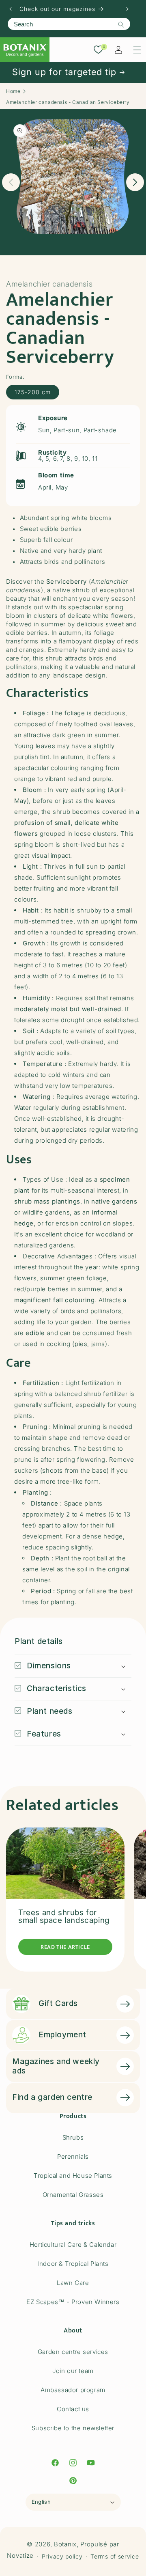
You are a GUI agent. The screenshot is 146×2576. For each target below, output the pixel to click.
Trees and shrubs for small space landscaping (64, 1916)
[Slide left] (11, 182)
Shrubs (73, 2137)
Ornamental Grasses (73, 2195)
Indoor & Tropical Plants (73, 2264)
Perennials (73, 2156)
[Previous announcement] (11, 9)
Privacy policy (62, 2556)
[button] (137, 50)
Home (13, 91)
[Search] (121, 24)
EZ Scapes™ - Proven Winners (73, 2302)
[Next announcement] (127, 9)
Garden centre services (73, 2352)
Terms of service (115, 2556)
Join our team (73, 2371)
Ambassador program (73, 2390)
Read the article (65, 1947)
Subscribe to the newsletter (73, 2428)
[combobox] (69, 24)
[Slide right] (135, 182)
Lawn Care (73, 2283)
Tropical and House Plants (73, 2176)
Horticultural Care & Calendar (73, 2245)
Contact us (73, 2409)
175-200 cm (33, 392)
